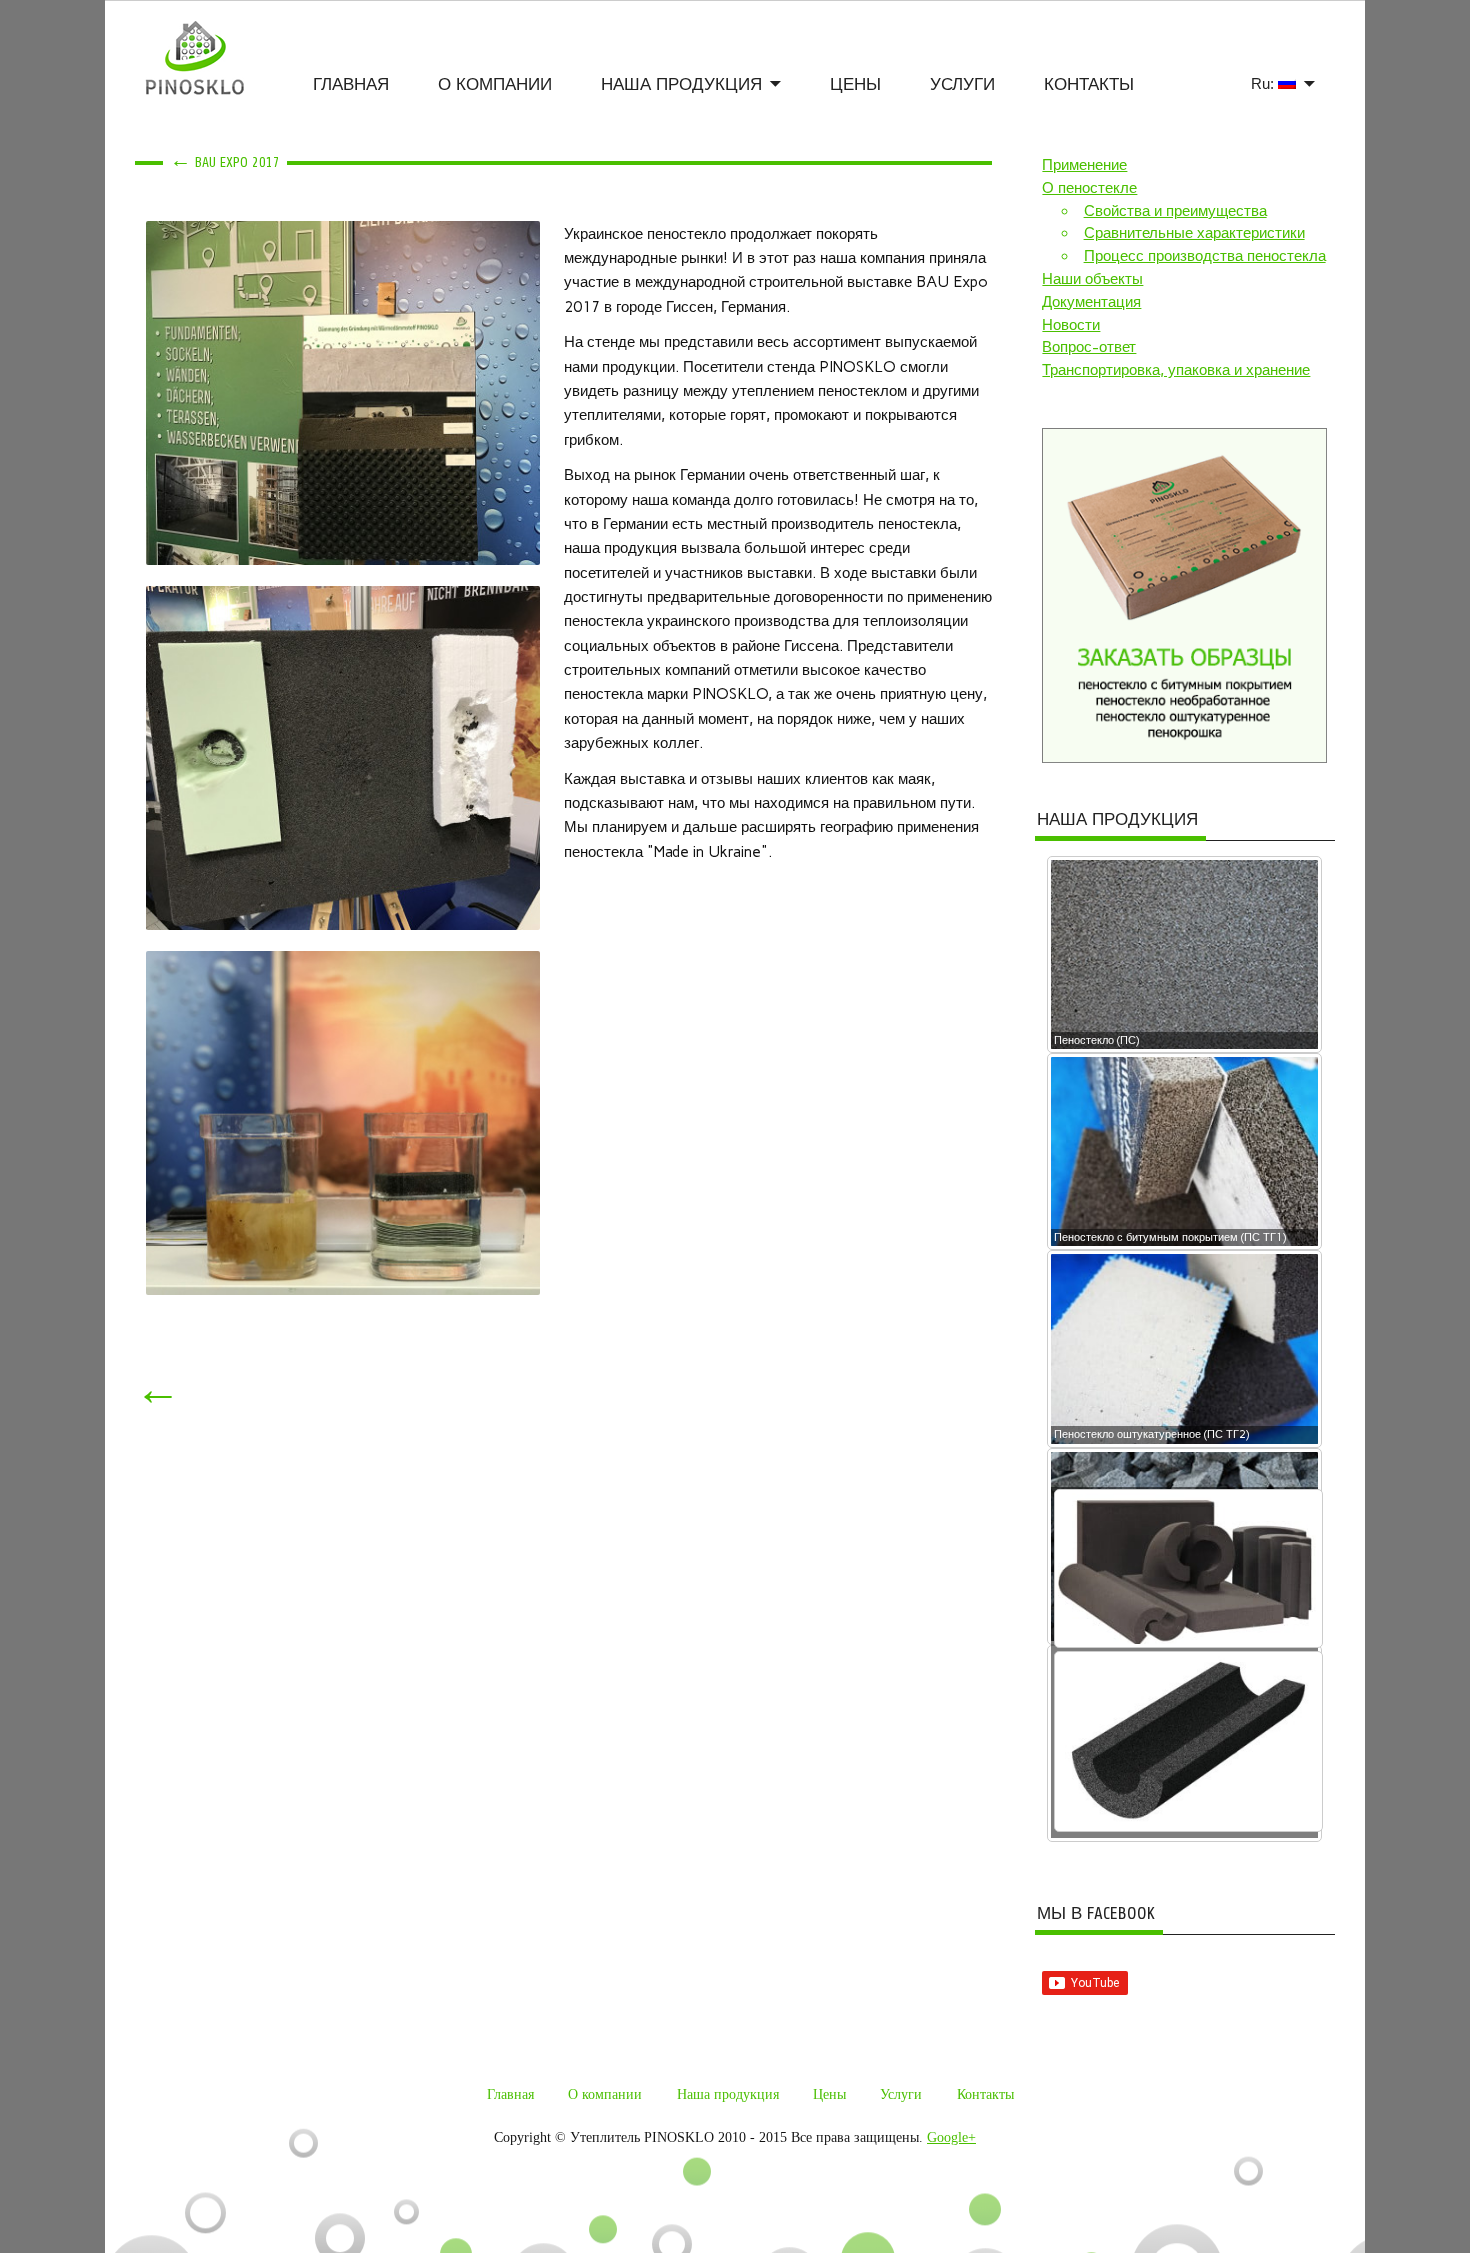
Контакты (1089, 84)
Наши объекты (1092, 279)
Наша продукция (681, 84)
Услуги (962, 84)
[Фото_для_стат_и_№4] (343, 1123)
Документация (1091, 302)
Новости (1071, 325)
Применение (1084, 165)
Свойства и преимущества (1175, 211)
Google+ (951, 2137)
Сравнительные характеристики (1194, 233)
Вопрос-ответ (1089, 347)
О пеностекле (1089, 188)
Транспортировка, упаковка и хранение (1176, 370)
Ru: (1264, 83)
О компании (495, 84)
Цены (855, 84)
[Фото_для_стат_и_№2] (343, 393)
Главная (351, 84)
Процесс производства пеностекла (1205, 256)
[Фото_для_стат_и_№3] (343, 758)
